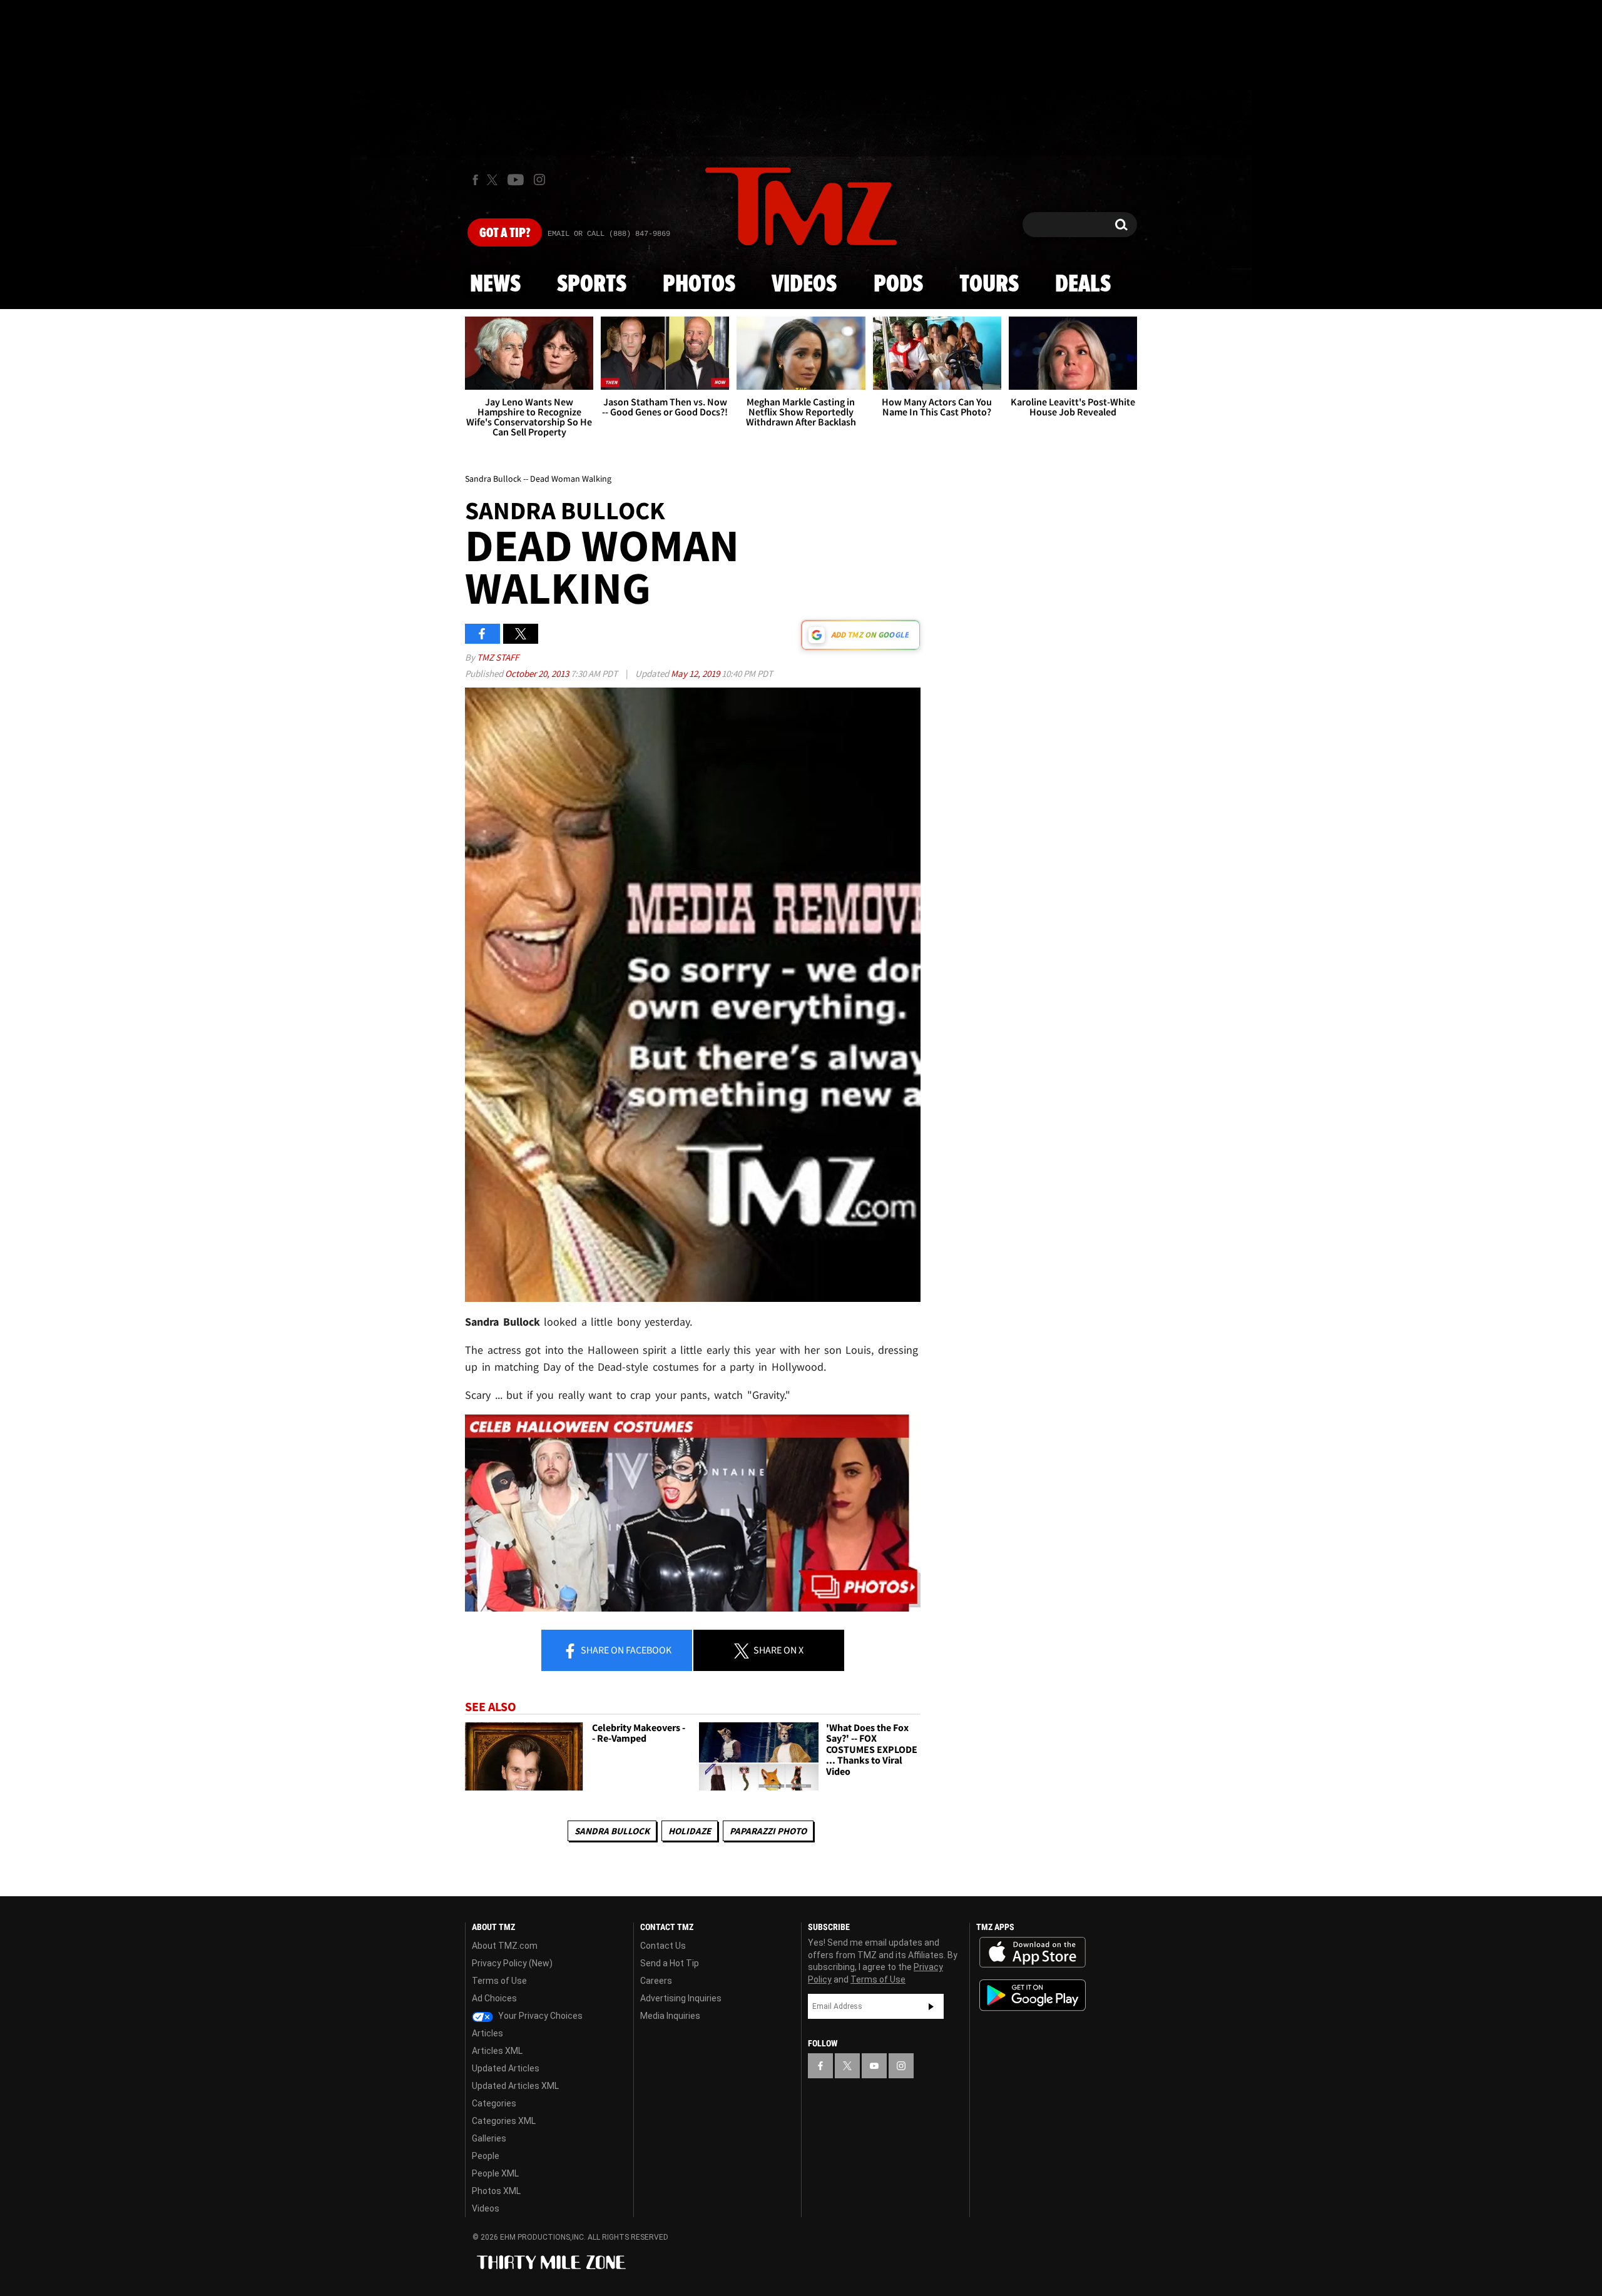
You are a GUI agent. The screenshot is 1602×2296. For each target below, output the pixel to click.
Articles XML (497, 2051)
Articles (487, 2033)
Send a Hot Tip (670, 1963)
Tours (989, 285)
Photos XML (496, 2191)
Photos (699, 285)
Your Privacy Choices (539, 2016)
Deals (1083, 285)
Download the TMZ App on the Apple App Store (1033, 1953)
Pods (898, 285)
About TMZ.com (505, 1946)
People (486, 2156)
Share (625, 1650)
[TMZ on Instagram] (539, 180)
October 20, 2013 (538, 673)
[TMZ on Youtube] (516, 180)
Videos (804, 285)
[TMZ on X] (494, 180)
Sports (592, 285)
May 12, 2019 (696, 673)
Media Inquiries (670, 2016)
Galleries (489, 2138)
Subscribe (931, 2006)
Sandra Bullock (612, 1831)
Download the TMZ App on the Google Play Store (1033, 1995)
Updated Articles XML (515, 2086)
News (495, 285)
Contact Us (663, 1946)
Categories (494, 2103)
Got (505, 233)
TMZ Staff (498, 657)
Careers (656, 1981)
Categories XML (504, 2121)
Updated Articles (506, 2068)
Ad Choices (494, 1998)
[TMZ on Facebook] (475, 180)
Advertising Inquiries (681, 1998)
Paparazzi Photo (768, 1831)
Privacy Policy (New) (512, 1963)
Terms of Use (499, 1981)
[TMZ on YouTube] (874, 2066)
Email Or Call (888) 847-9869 (609, 234)
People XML (495, 2173)
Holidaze (690, 1831)
